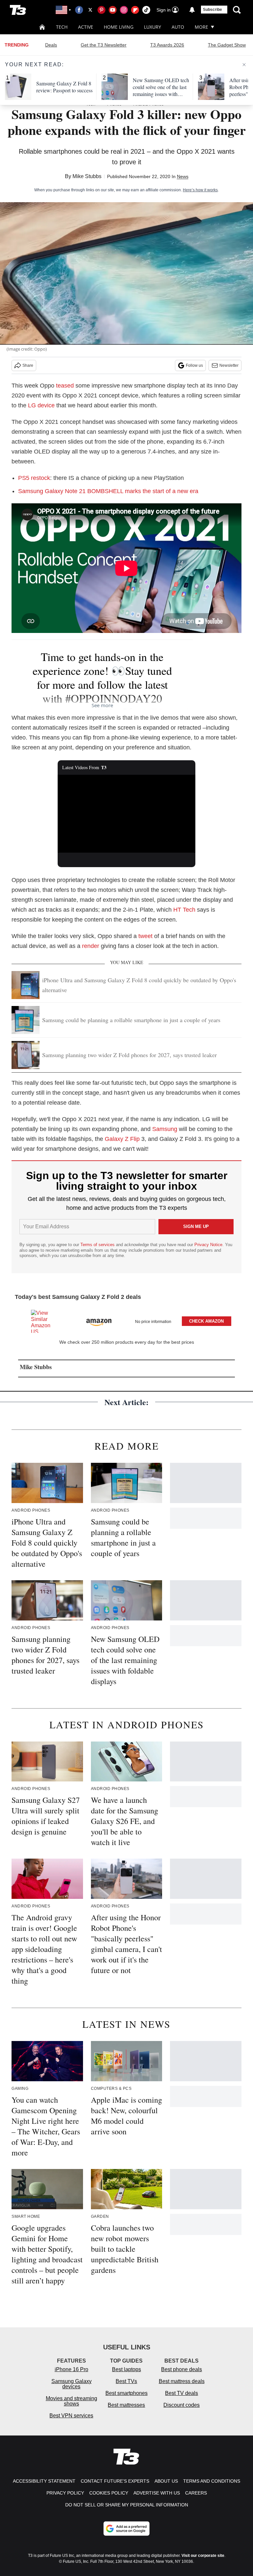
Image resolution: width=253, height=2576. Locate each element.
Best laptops (126, 2369)
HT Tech (184, 910)
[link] (44, 1321)
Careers (196, 2493)
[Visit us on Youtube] (113, 10)
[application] (127, 814)
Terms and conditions (212, 2481)
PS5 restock (34, 478)
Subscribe (212, 10)
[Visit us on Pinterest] (101, 10)
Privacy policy (65, 2493)
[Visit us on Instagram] (124, 10)
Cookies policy (109, 2493)
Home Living (119, 27)
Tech (62, 27)
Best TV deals (182, 2393)
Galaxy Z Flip (122, 1139)
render (91, 946)
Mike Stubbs (87, 176)
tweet (145, 936)
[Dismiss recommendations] (244, 65)
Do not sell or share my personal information (127, 2505)
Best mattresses (126, 2405)
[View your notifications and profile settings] (192, 10)
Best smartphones (126, 2393)
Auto (178, 27)
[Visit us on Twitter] (90, 10)
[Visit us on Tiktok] (146, 10)
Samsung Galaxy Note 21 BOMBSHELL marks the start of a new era (108, 491)
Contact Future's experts (115, 2481)
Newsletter (229, 365)
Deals (51, 45)
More (201, 27)
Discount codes (182, 2405)
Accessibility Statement (44, 2481)
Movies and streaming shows (71, 2401)
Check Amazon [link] (206, 1321)
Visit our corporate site (203, 2556)
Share (28, 365)
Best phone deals (182, 2369)
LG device (41, 405)
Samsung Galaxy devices (71, 2384)
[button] (126, 1320)
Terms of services (98, 1245)
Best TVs (126, 2381)
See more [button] (102, 705)
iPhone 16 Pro (71, 2369)
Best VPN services (71, 2416)
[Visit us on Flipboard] (135, 10)
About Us (166, 2481)
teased (65, 386)
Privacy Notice (208, 1245)
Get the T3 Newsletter (104, 45)
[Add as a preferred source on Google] (126, 2529)
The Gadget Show (227, 45)
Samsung (165, 1129)
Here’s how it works (200, 190)
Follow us (194, 365)
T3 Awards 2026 (167, 45)
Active (86, 27)
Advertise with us (157, 2493)
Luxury (153, 27)
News (183, 176)
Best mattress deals (182, 2381)
